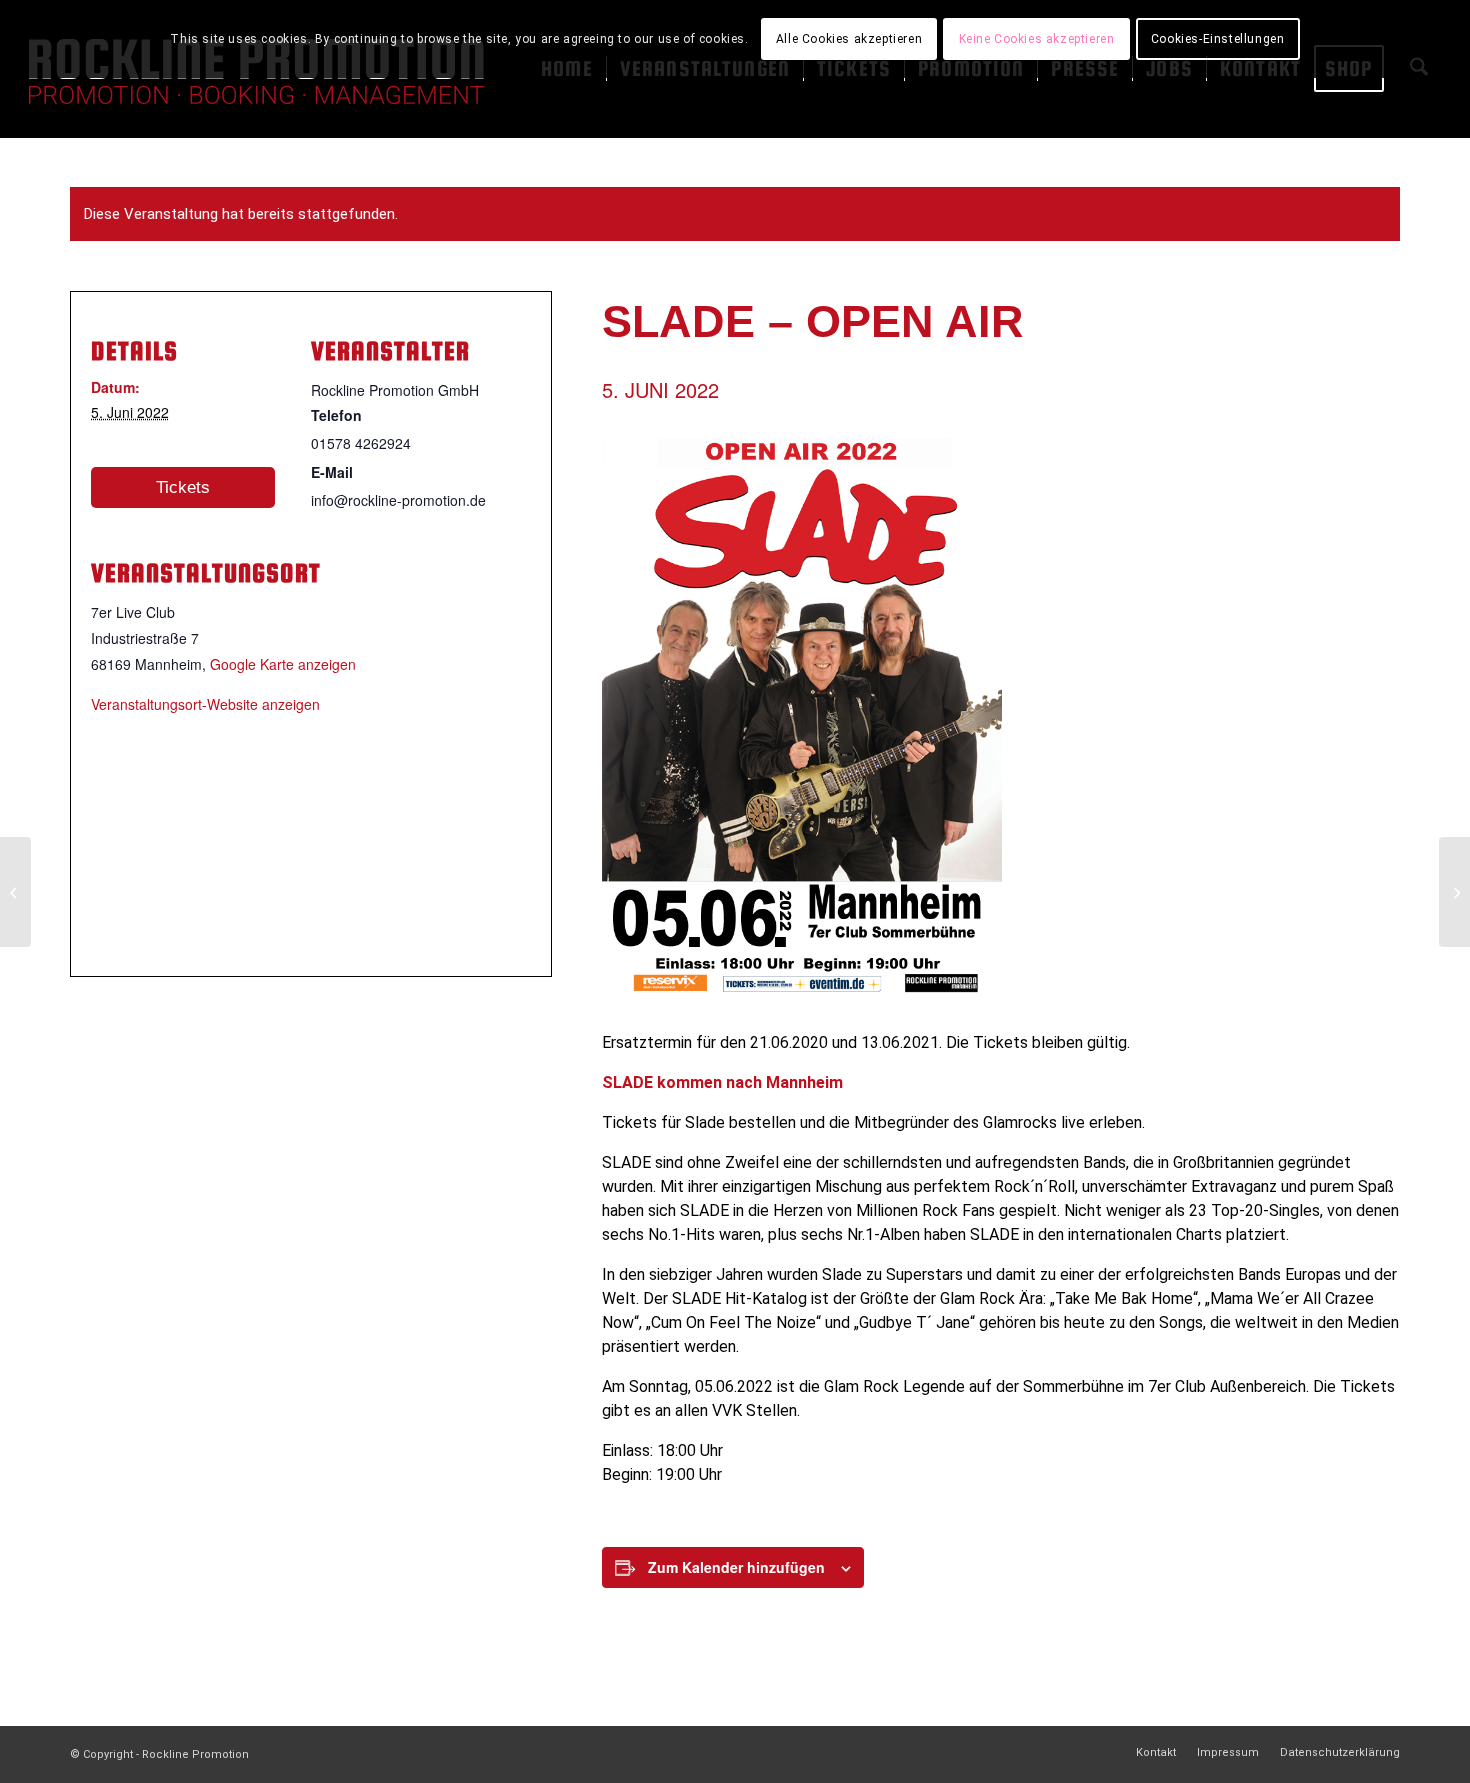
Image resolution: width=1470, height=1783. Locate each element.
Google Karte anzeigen (283, 664)
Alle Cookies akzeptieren (849, 39)
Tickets (183, 487)
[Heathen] (1454, 892)
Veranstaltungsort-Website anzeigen (205, 704)
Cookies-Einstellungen (1218, 39)
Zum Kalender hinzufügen (736, 1567)
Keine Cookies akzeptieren (1037, 39)
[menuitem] (1156, 1753)
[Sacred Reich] (15, 892)
